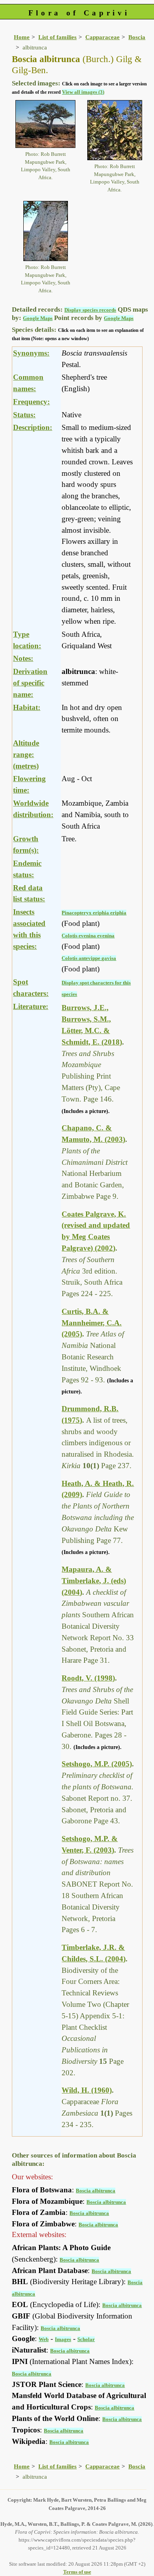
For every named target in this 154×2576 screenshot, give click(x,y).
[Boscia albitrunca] (45, 123)
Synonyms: (31, 353)
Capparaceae (102, 37)
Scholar (86, 2339)
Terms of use (77, 2572)
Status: (24, 415)
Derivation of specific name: (30, 683)
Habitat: (27, 707)
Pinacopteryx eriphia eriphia (94, 913)
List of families (57, 37)
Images (63, 2339)
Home (22, 37)
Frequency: (31, 402)
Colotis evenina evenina (88, 936)
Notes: (23, 658)
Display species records (90, 310)
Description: (33, 427)
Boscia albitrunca (96, 2191)
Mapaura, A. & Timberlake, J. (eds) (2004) (94, 1581)
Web (44, 2339)
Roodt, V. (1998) (88, 1678)
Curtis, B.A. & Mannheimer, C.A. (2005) (92, 1323)
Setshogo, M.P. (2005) (97, 1764)
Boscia (137, 37)
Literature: (31, 1006)
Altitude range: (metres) (26, 754)
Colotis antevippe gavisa (89, 958)
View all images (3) (83, 92)
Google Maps (38, 318)
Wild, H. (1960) (87, 2090)
